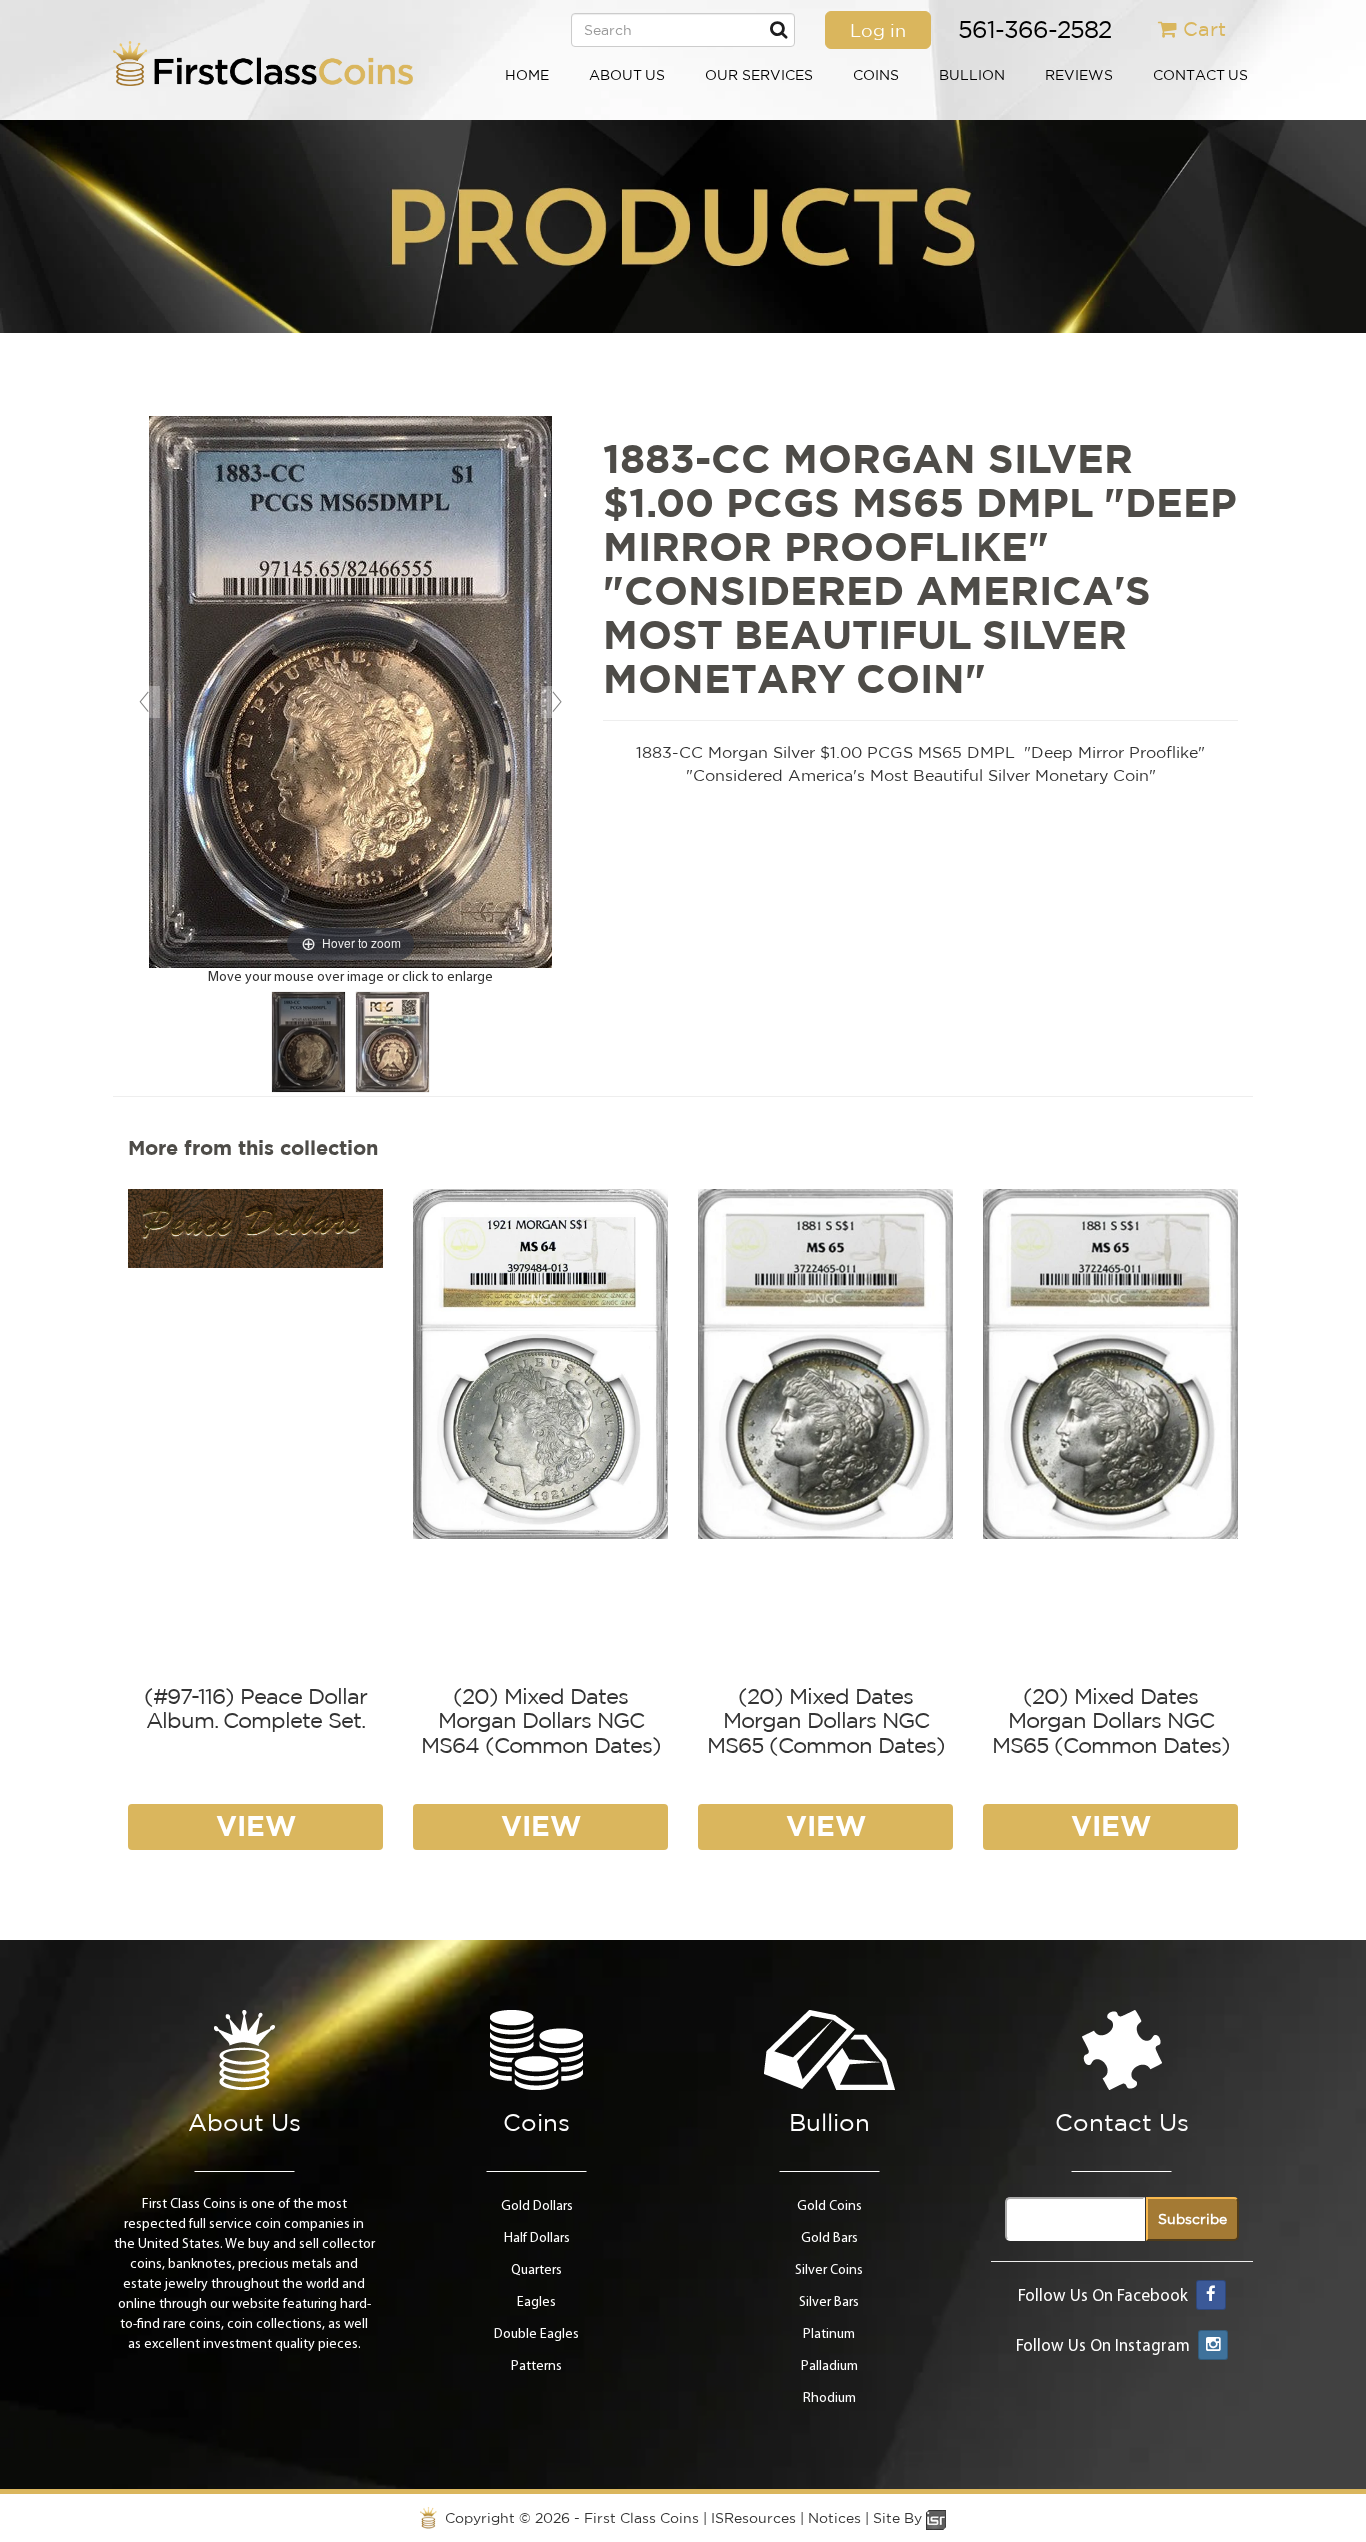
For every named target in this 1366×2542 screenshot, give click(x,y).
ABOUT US (627, 75)
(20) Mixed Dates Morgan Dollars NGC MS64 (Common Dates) (541, 1720)
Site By (899, 2518)
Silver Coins (829, 2270)
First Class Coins (641, 2518)
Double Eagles (536, 2334)
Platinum (829, 2334)
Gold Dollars (537, 2206)
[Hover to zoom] (350, 692)
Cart (1204, 28)
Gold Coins (829, 2206)
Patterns (536, 2366)
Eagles (536, 2302)
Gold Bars (829, 2238)
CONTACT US (1200, 75)
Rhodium (829, 2398)
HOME (527, 75)
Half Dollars (537, 2238)
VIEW (256, 1825)
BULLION (972, 75)
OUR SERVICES (759, 75)
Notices (834, 2518)
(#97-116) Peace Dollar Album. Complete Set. (255, 1708)
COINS (876, 75)
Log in (878, 30)
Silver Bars (829, 2302)
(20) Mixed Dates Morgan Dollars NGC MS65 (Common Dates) (826, 1720)
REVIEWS (1079, 75)
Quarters (536, 2270)
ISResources (753, 2518)
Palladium (829, 2366)
